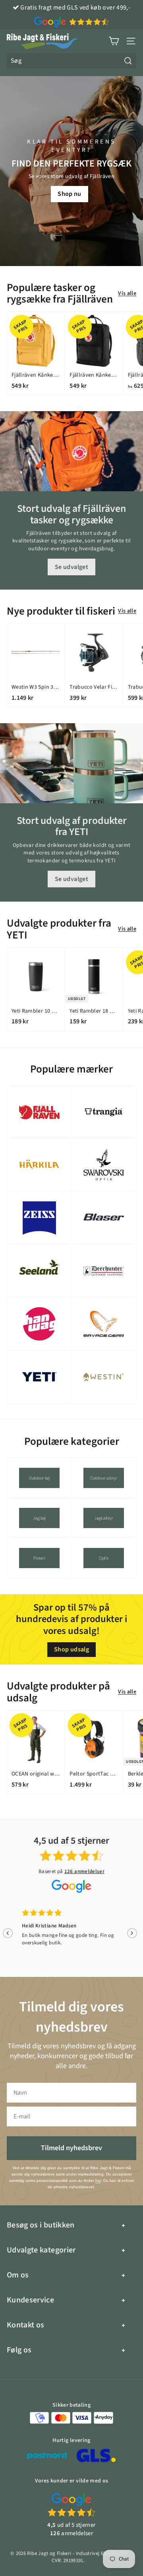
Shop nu (69, 194)
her (98, 2181)
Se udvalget (71, 567)
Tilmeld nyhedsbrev (71, 2148)
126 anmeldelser (84, 1871)
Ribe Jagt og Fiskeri (49, 2553)
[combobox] (71, 61)
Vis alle (127, 294)
